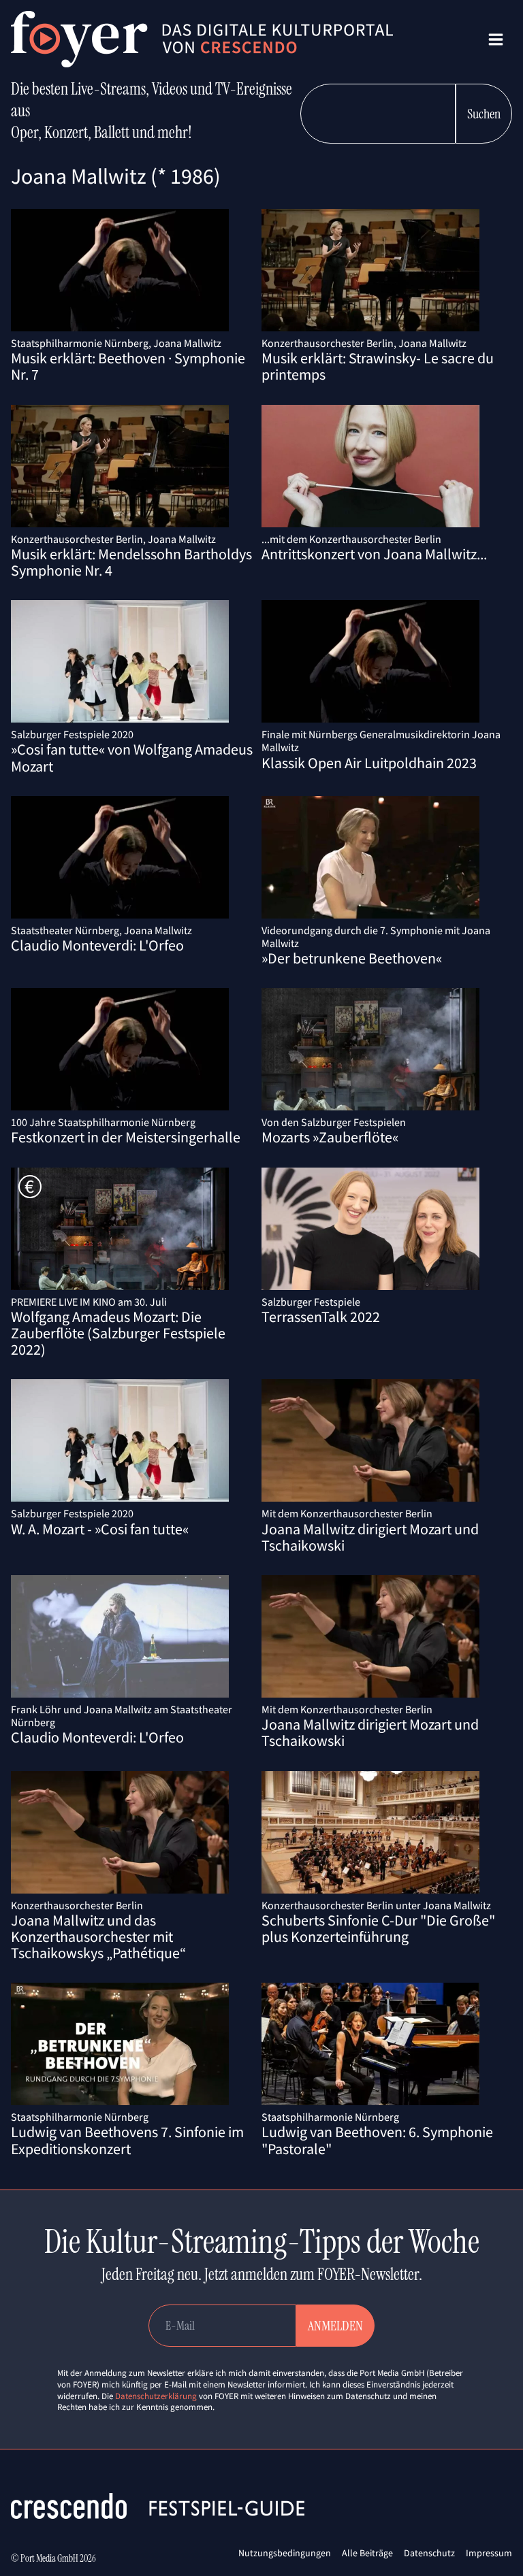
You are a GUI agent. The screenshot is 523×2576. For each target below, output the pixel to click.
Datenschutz (429, 2553)
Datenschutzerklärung (156, 2396)
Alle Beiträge (367, 2553)
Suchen (484, 114)
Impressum (489, 2553)
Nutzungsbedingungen (285, 2553)
